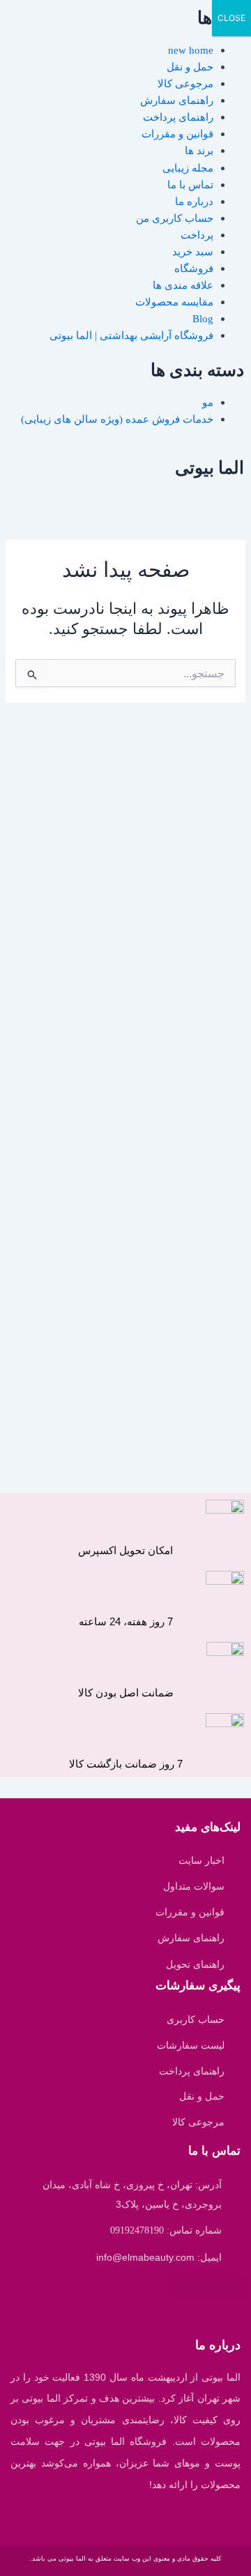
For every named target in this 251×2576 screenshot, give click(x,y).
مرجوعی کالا (185, 84)
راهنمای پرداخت (178, 117)
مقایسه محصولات (174, 302)
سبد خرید (193, 252)
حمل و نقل (190, 67)
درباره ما (194, 202)
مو (208, 402)
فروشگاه (194, 269)
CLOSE (231, 18)
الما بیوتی (210, 468)
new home (191, 50)
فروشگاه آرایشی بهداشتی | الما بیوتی (131, 336)
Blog (203, 319)
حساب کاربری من (175, 218)
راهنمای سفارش (177, 100)
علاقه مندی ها (183, 285)
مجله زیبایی (188, 168)
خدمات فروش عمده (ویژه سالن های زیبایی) (117, 419)
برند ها (199, 151)
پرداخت (197, 235)
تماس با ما (190, 185)
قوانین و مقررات (177, 134)
